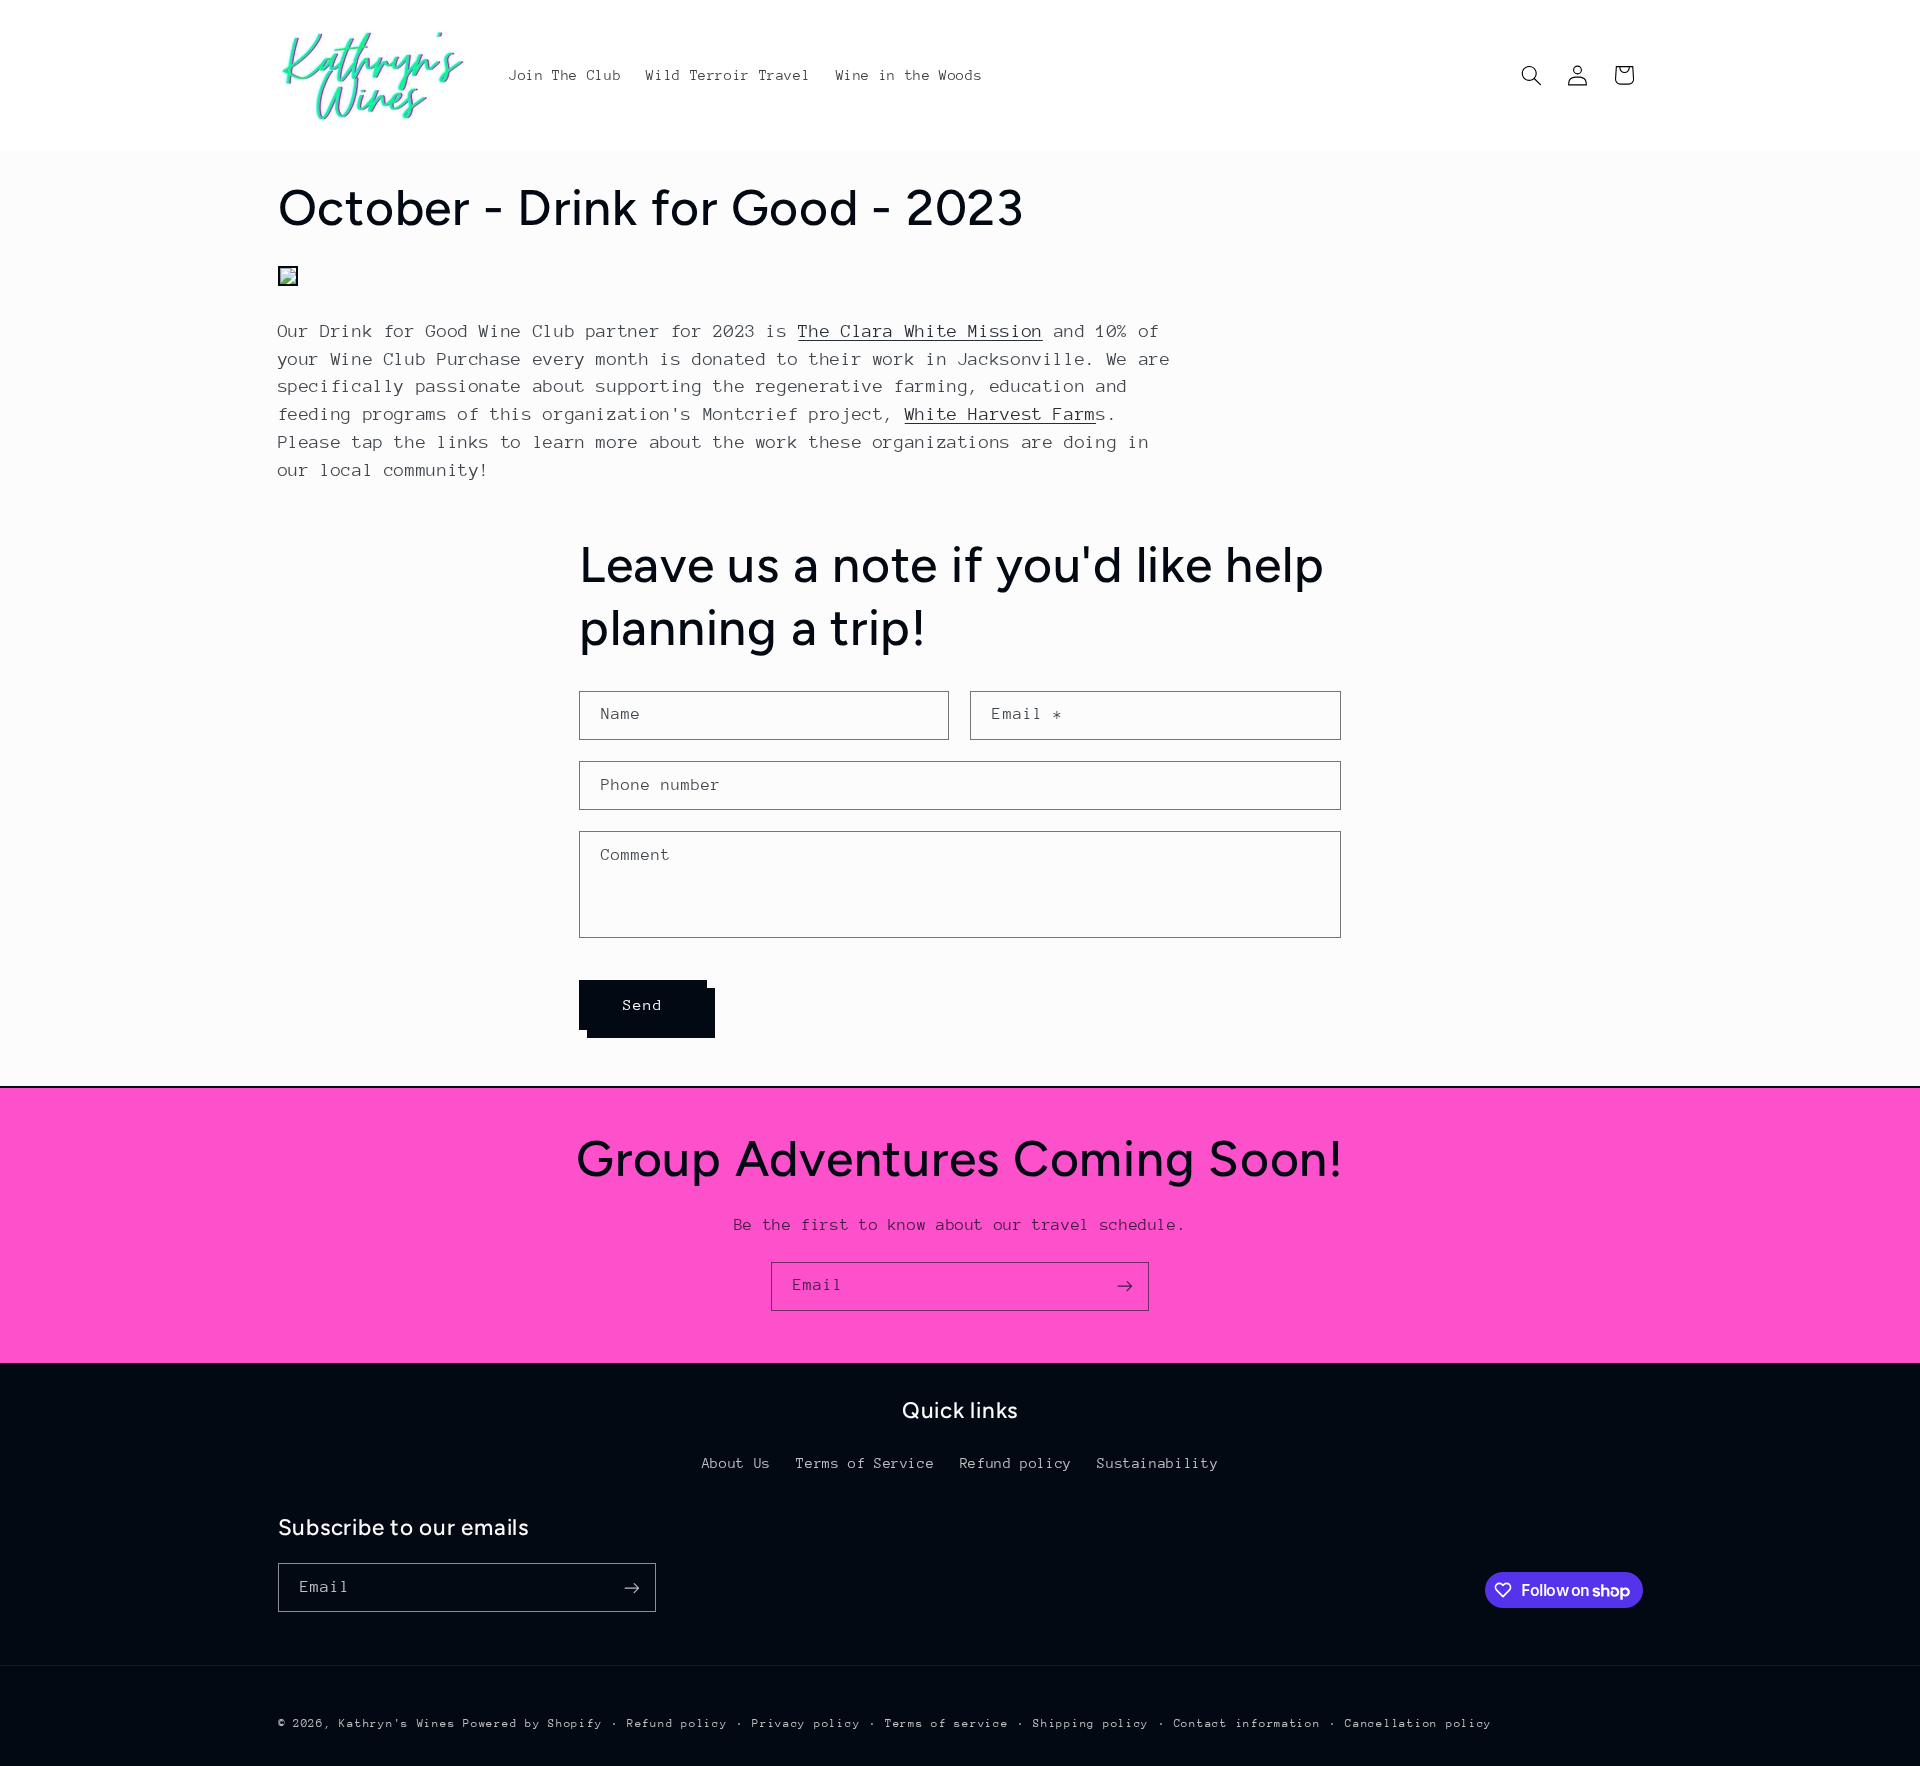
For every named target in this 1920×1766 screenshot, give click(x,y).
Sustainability (1157, 1463)
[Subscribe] (1125, 1286)
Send (643, 1004)
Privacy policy (806, 1723)
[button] (1531, 75)
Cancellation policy (1418, 1723)
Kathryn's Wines (397, 1723)
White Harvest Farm (1000, 414)
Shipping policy (1091, 1723)
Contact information (1247, 1723)
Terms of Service (865, 1463)
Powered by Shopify (532, 1723)
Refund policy (1016, 1463)
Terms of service (947, 1723)
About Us (736, 1463)
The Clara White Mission (920, 331)
